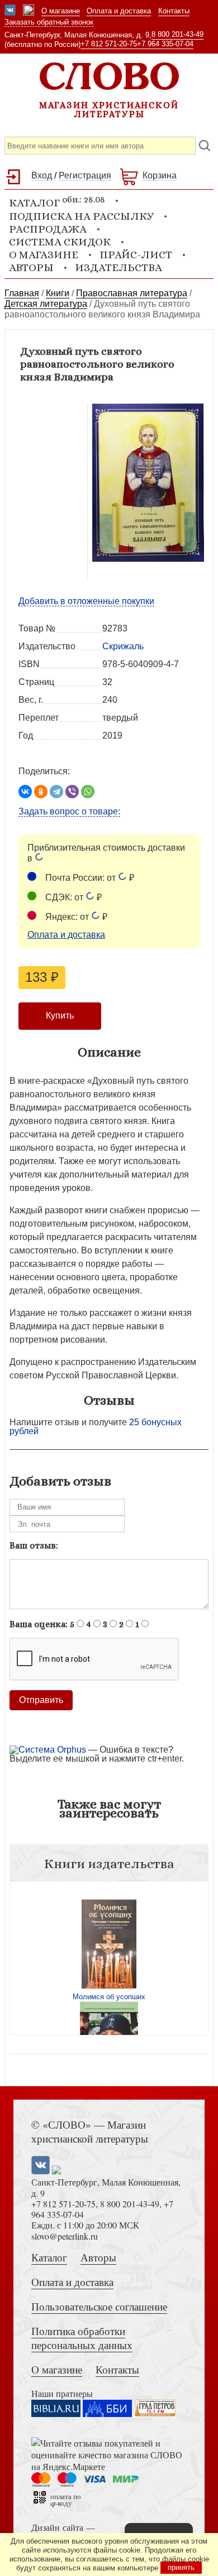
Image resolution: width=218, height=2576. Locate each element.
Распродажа (48, 229)
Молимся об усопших (109, 1997)
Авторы (31, 267)
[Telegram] (56, 792)
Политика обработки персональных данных (82, 2338)
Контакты (174, 11)
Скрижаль (123, 646)
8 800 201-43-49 (177, 34)
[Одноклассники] (41, 792)
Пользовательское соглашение (99, 2306)
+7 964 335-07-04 (165, 44)
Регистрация (85, 175)
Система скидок (60, 242)
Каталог (49, 2257)
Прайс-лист (136, 255)
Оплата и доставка (119, 11)
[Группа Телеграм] (29, 11)
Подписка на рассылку (81, 216)
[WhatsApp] (88, 792)
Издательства (119, 267)
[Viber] (72, 792)
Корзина (160, 175)
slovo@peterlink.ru (65, 2236)
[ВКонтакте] (25, 792)
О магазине (61, 11)
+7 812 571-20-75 (109, 44)
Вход (42, 175)
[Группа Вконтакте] (10, 11)
